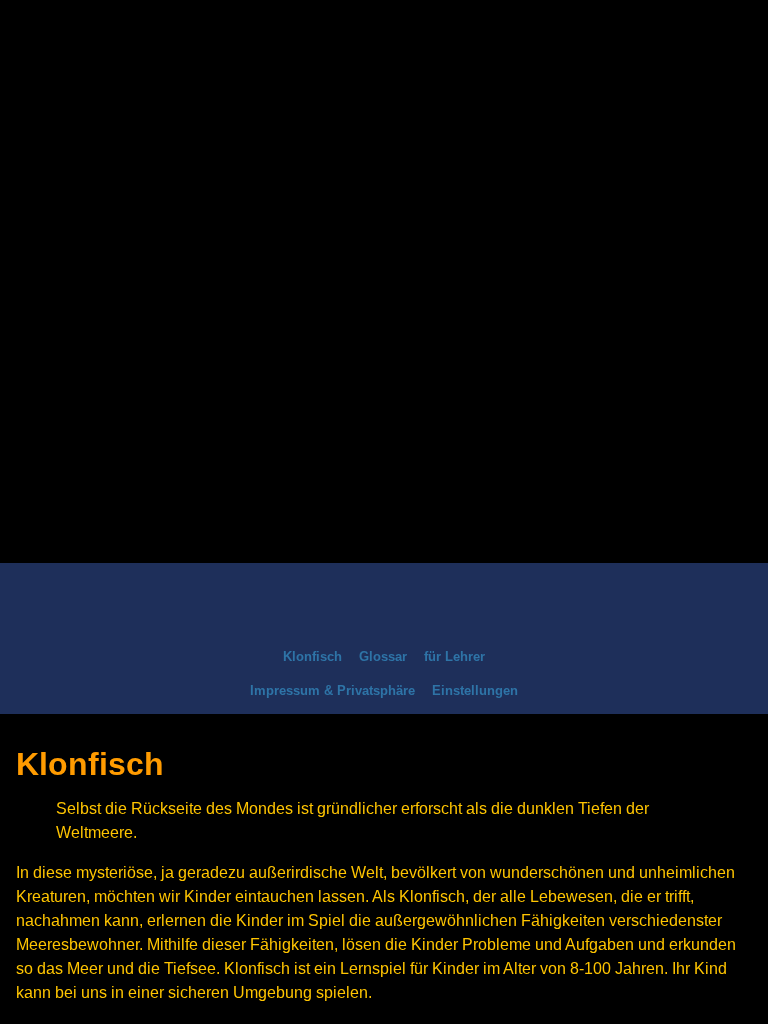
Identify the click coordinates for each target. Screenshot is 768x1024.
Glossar (383, 656)
